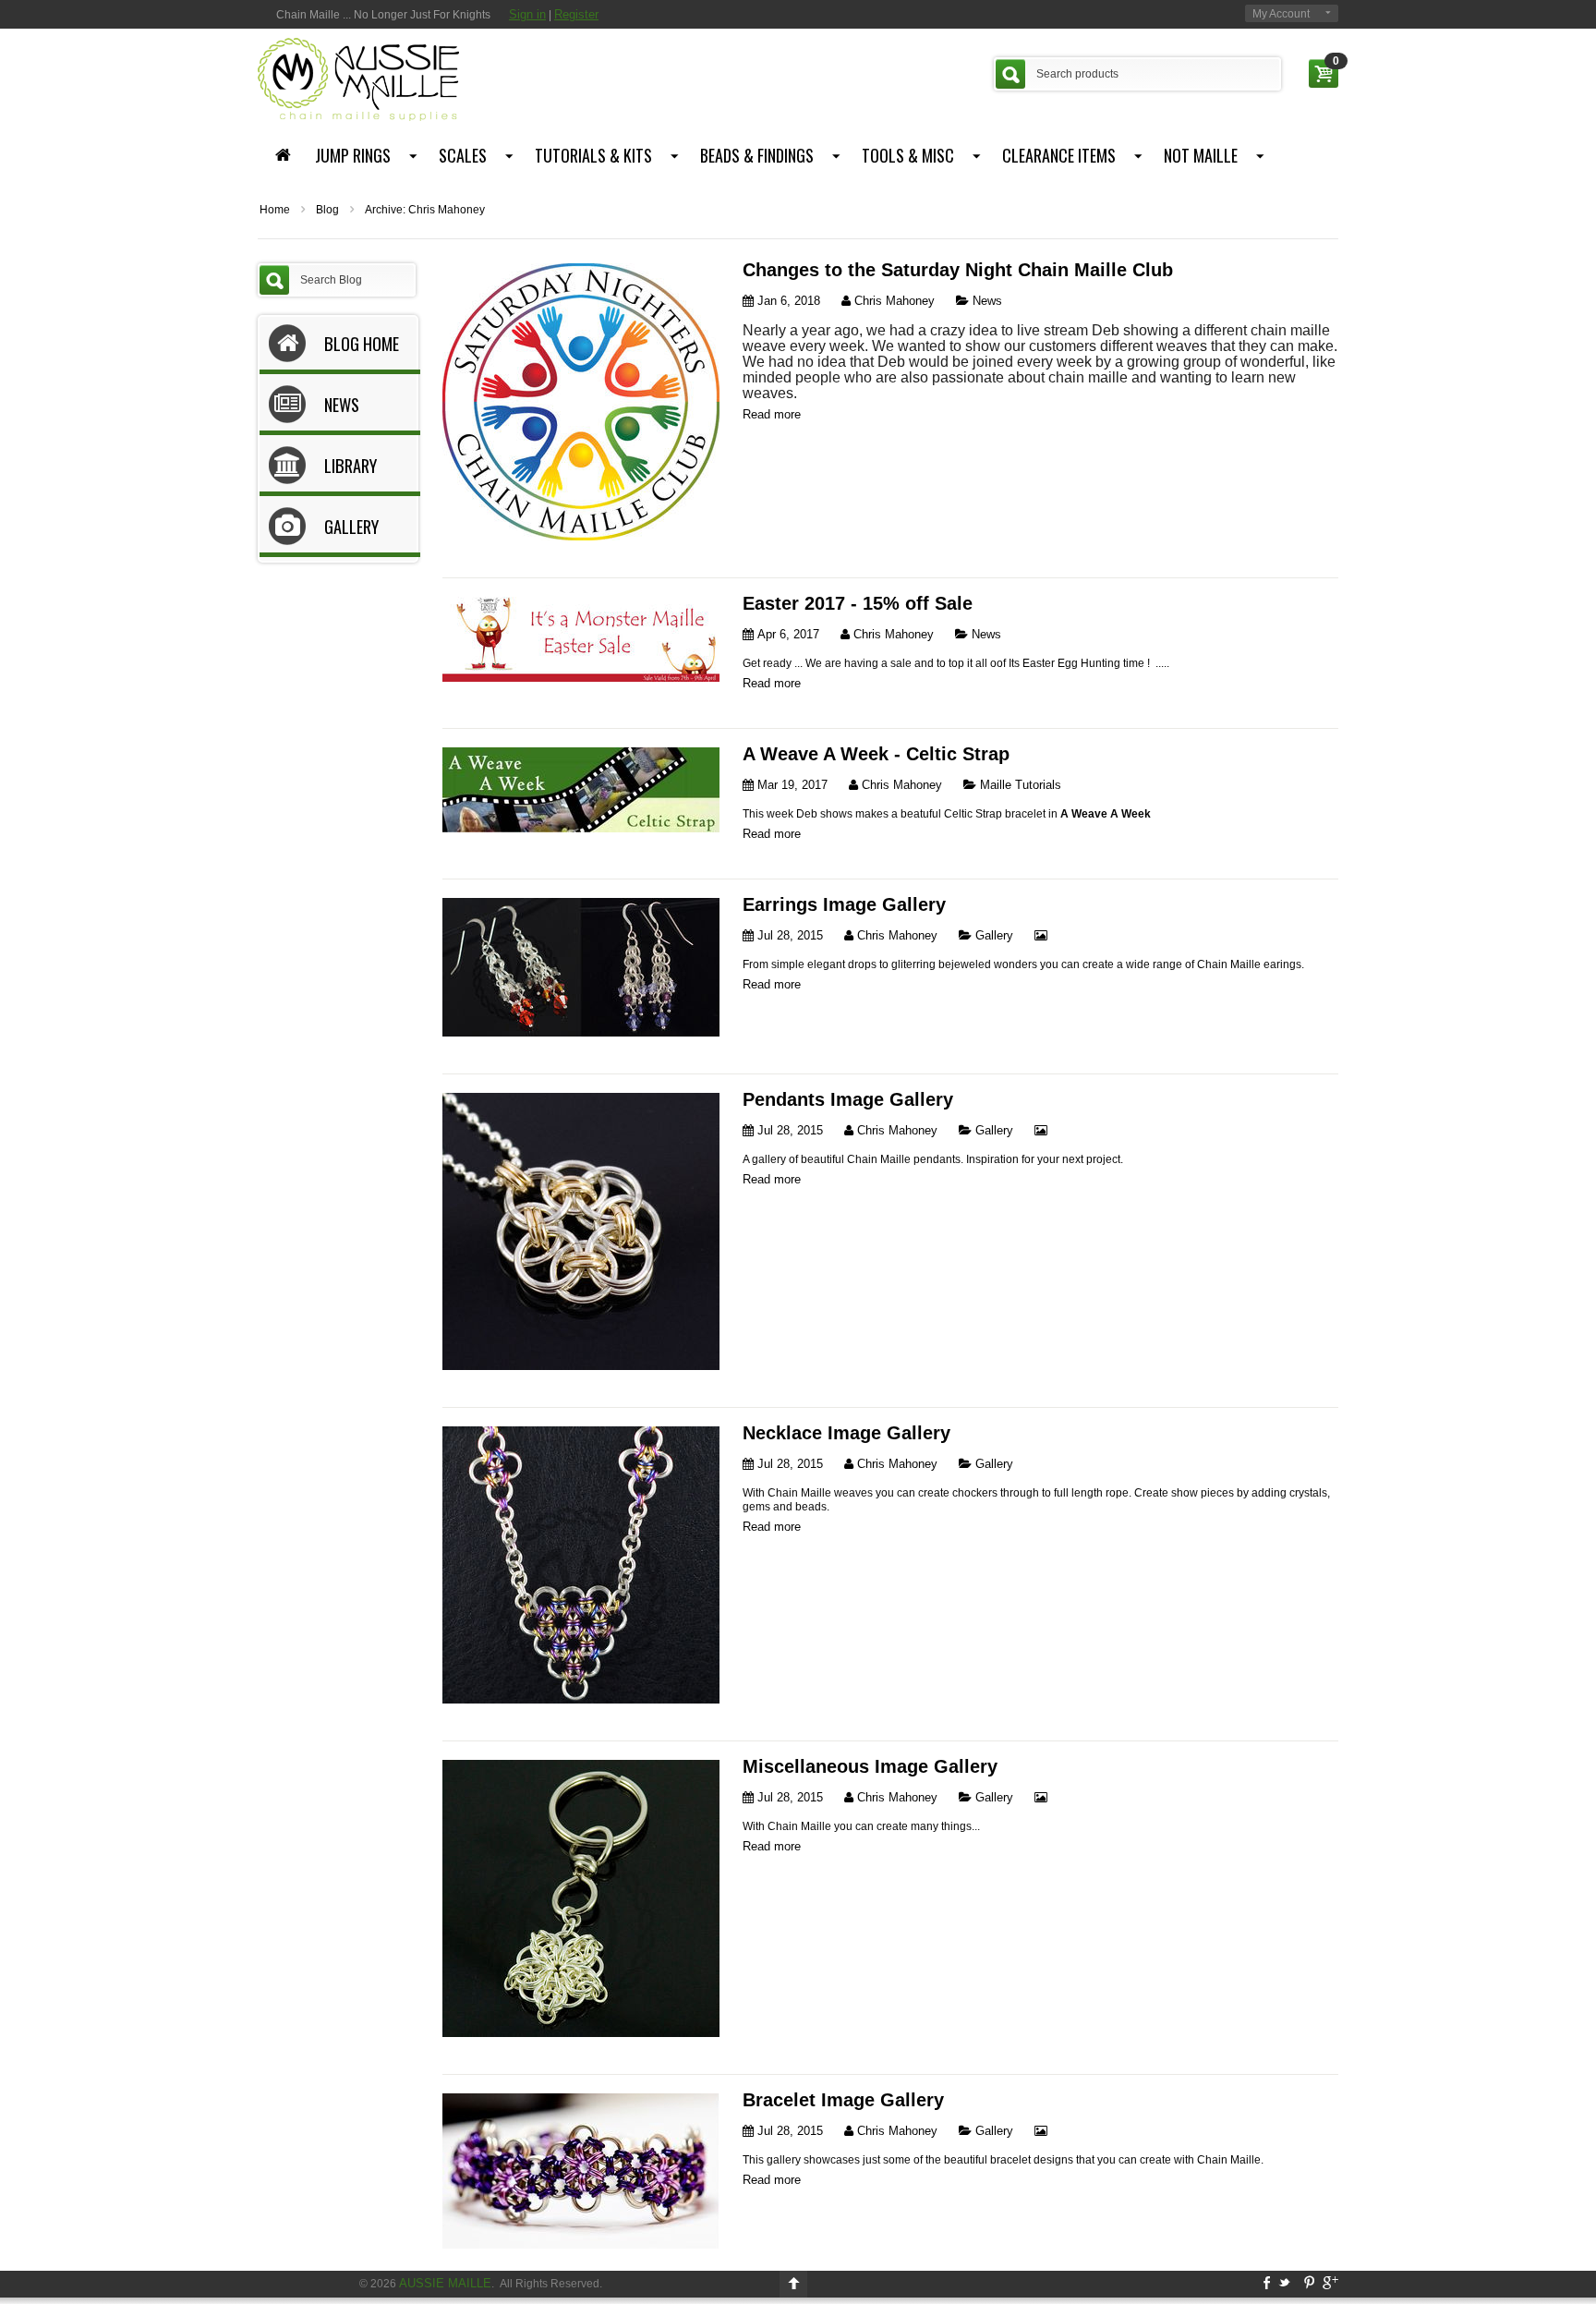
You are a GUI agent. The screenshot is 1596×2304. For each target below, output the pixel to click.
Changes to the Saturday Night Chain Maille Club (958, 270)
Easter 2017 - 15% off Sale (858, 603)
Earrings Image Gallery (844, 904)
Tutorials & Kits (593, 155)
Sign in (527, 14)
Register (576, 14)
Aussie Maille (445, 2283)
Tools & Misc (908, 155)
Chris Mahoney (893, 301)
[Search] (1010, 74)
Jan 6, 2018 (787, 301)
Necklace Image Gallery (846, 1433)
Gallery (992, 935)
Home (275, 210)
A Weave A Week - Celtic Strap (876, 754)
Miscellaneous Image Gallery (870, 1766)
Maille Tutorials (1019, 785)
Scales (463, 155)
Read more (772, 414)
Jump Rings (353, 155)
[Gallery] (1041, 935)
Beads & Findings (757, 155)
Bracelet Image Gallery (843, 2100)
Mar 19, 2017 (791, 785)
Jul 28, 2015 (788, 935)
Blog (327, 210)
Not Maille (1201, 155)
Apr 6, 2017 (786, 634)
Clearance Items (1059, 155)
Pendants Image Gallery (848, 1099)
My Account (1281, 14)
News (985, 301)
